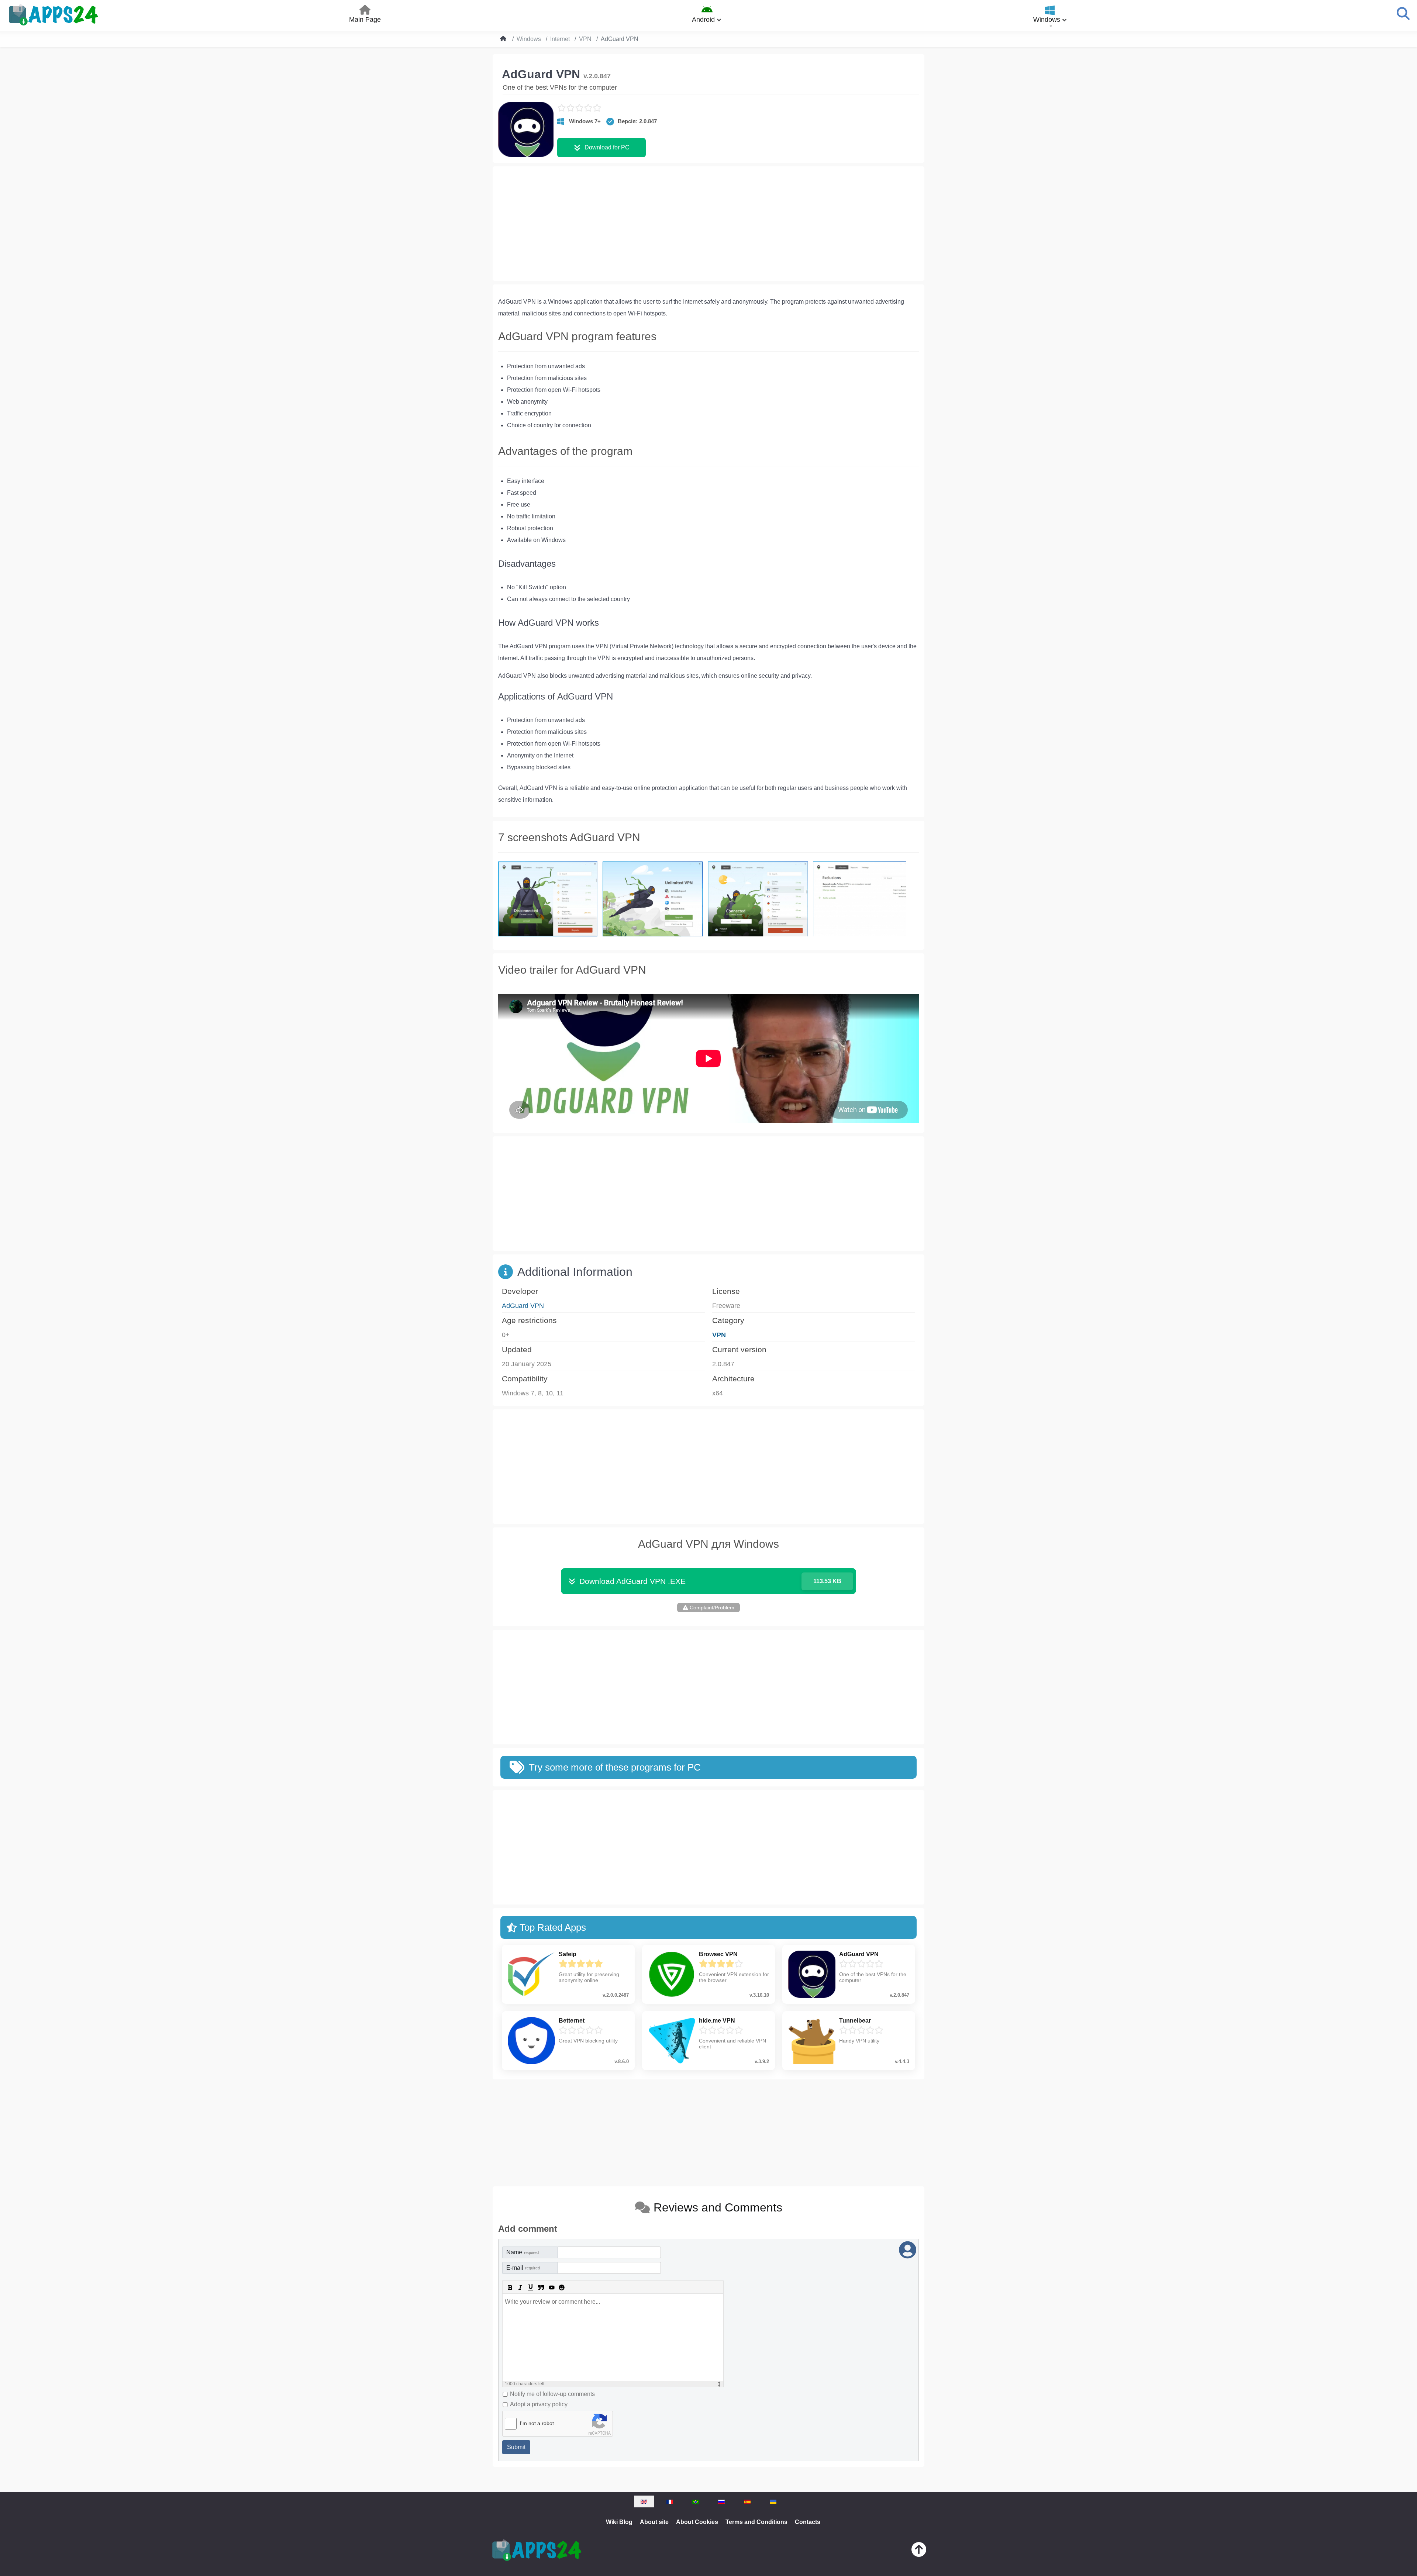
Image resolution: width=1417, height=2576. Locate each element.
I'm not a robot (537, 2423)
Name (523, 2252)
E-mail (523, 2268)
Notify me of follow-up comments (552, 2394)
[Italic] (520, 2287)
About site (654, 2522)
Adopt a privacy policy (539, 2404)
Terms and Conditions (756, 2522)
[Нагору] (919, 2551)
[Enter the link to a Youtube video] (551, 2287)
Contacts (808, 2522)
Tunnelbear (855, 2021)
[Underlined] (531, 2287)
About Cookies (697, 2522)
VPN (719, 1335)
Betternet (572, 2021)
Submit (516, 2447)
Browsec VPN (718, 1954)
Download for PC (607, 147)
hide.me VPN (717, 2021)
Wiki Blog (619, 2522)
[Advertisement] (708, 224)
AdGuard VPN (523, 1306)
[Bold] (510, 2287)
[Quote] (541, 2287)
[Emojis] (562, 2287)
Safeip (568, 1954)
